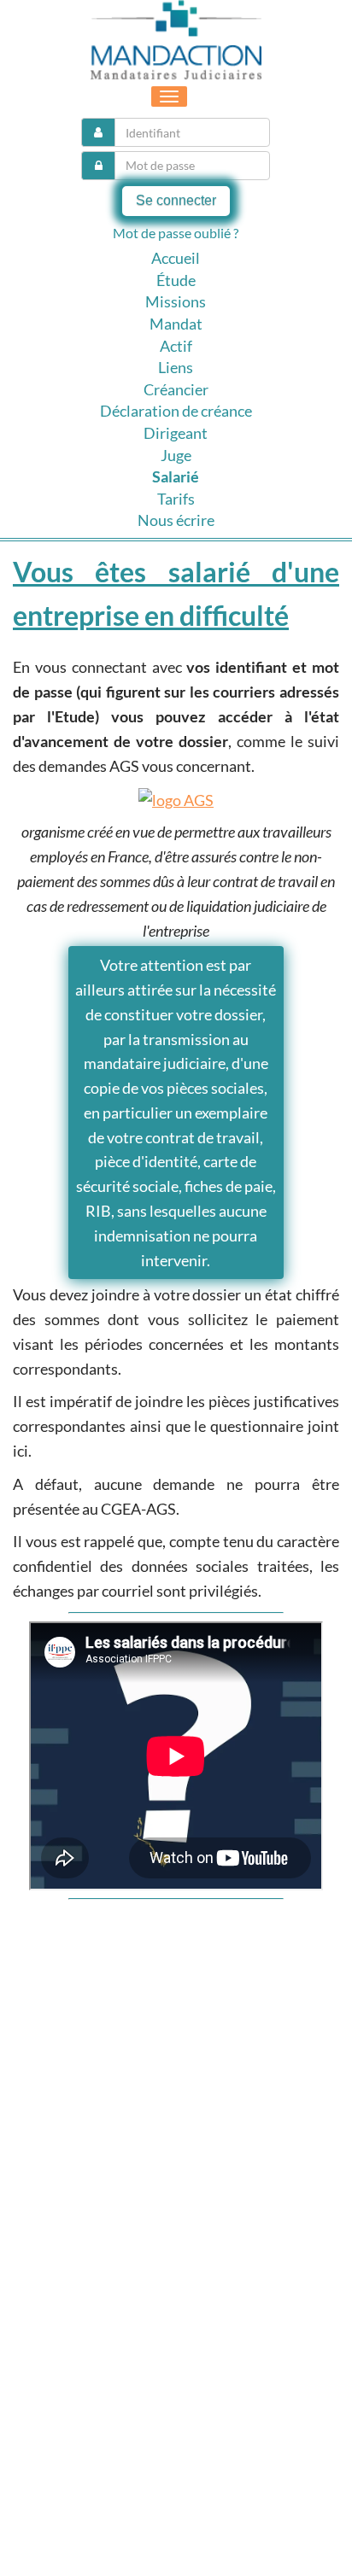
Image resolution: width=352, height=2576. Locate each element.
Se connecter (176, 200)
